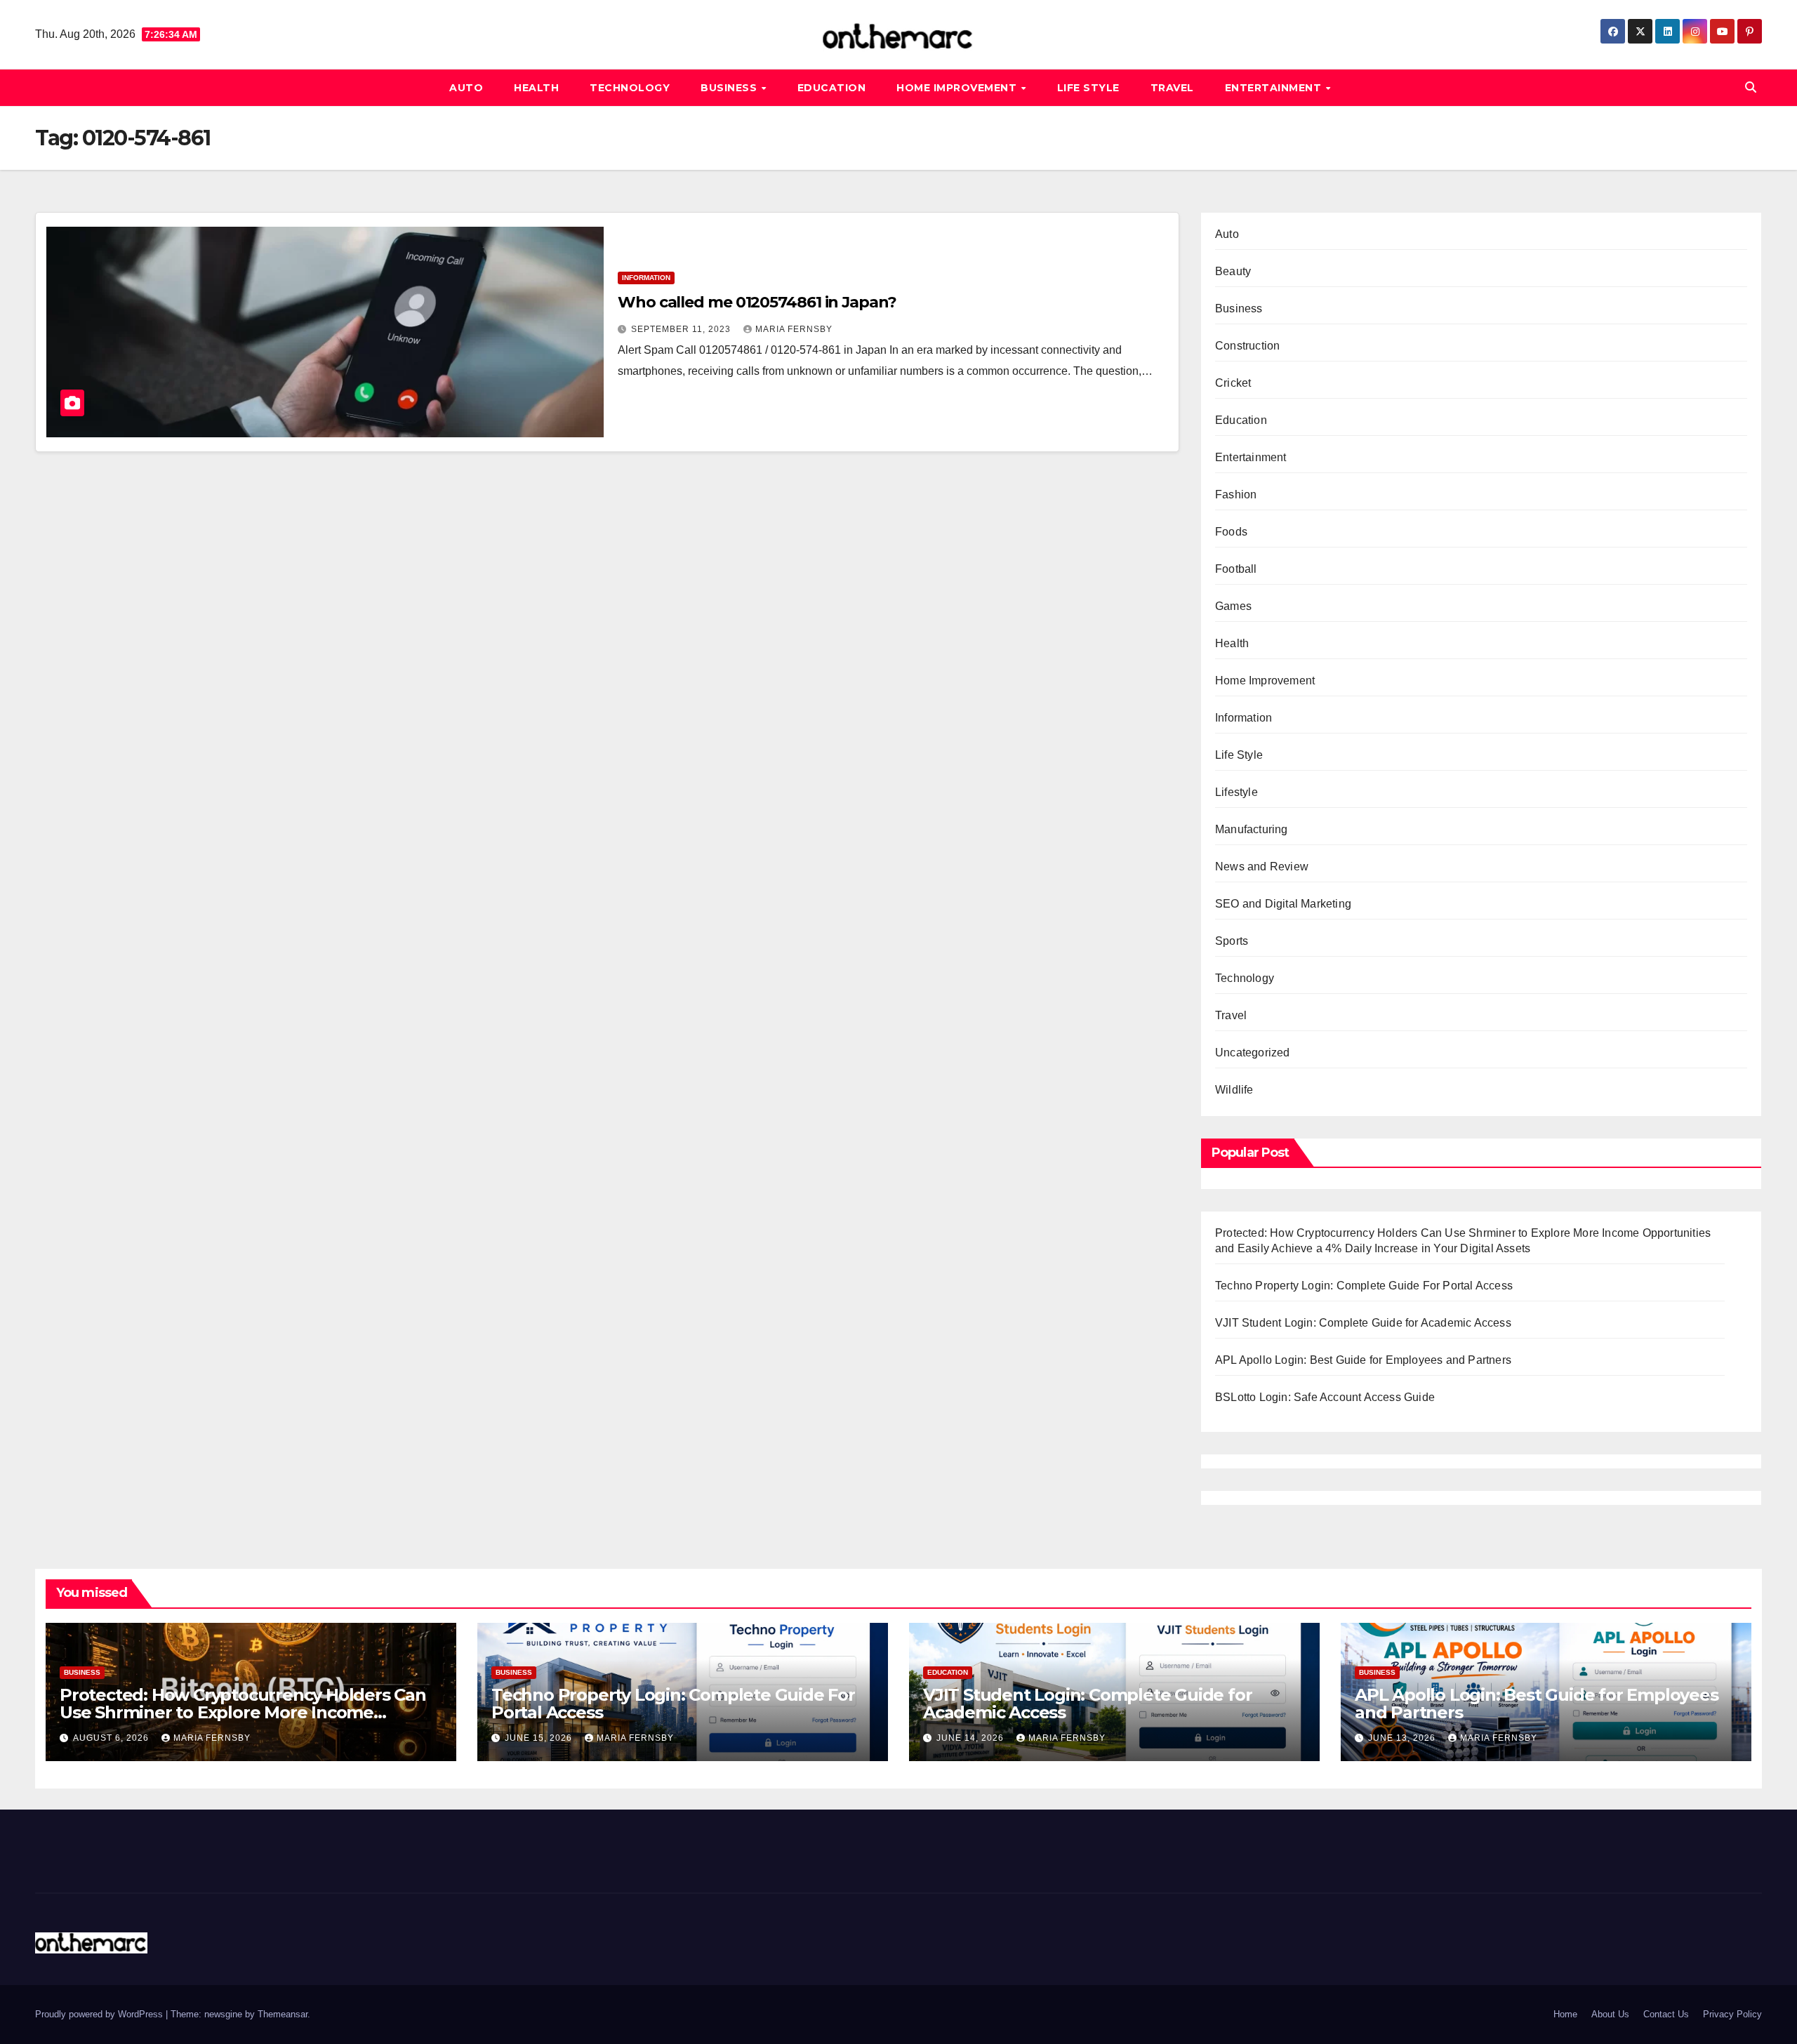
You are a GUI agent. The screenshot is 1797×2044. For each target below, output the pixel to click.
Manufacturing (1252, 829)
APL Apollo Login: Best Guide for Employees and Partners (1363, 1360)
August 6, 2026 (112, 1738)
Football (1236, 569)
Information (646, 278)
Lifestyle (1236, 792)
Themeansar (283, 2014)
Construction (1247, 346)
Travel (1172, 88)
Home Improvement (958, 88)
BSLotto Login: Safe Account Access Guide (1325, 1397)
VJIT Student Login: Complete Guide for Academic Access (1363, 1323)
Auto (466, 88)
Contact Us (1666, 2014)
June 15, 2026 (540, 1738)
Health (536, 88)
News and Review (1262, 867)
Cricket (1233, 383)
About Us (1610, 2014)
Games (1233, 606)
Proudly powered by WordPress (100, 2014)
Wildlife (1234, 1090)
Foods (1231, 532)
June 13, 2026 (1403, 1738)
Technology (630, 88)
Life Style (1088, 88)
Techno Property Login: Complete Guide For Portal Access (1364, 1286)
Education (832, 88)
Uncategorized (1253, 1053)
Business (730, 88)
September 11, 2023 (682, 329)
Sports (1232, 941)
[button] (1751, 87)
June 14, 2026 (972, 1738)
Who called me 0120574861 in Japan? (757, 302)
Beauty (1233, 271)
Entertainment (1275, 88)
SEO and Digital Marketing (1283, 904)
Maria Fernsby (794, 329)
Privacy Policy (1732, 2014)
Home (1565, 2014)
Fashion (1236, 495)
